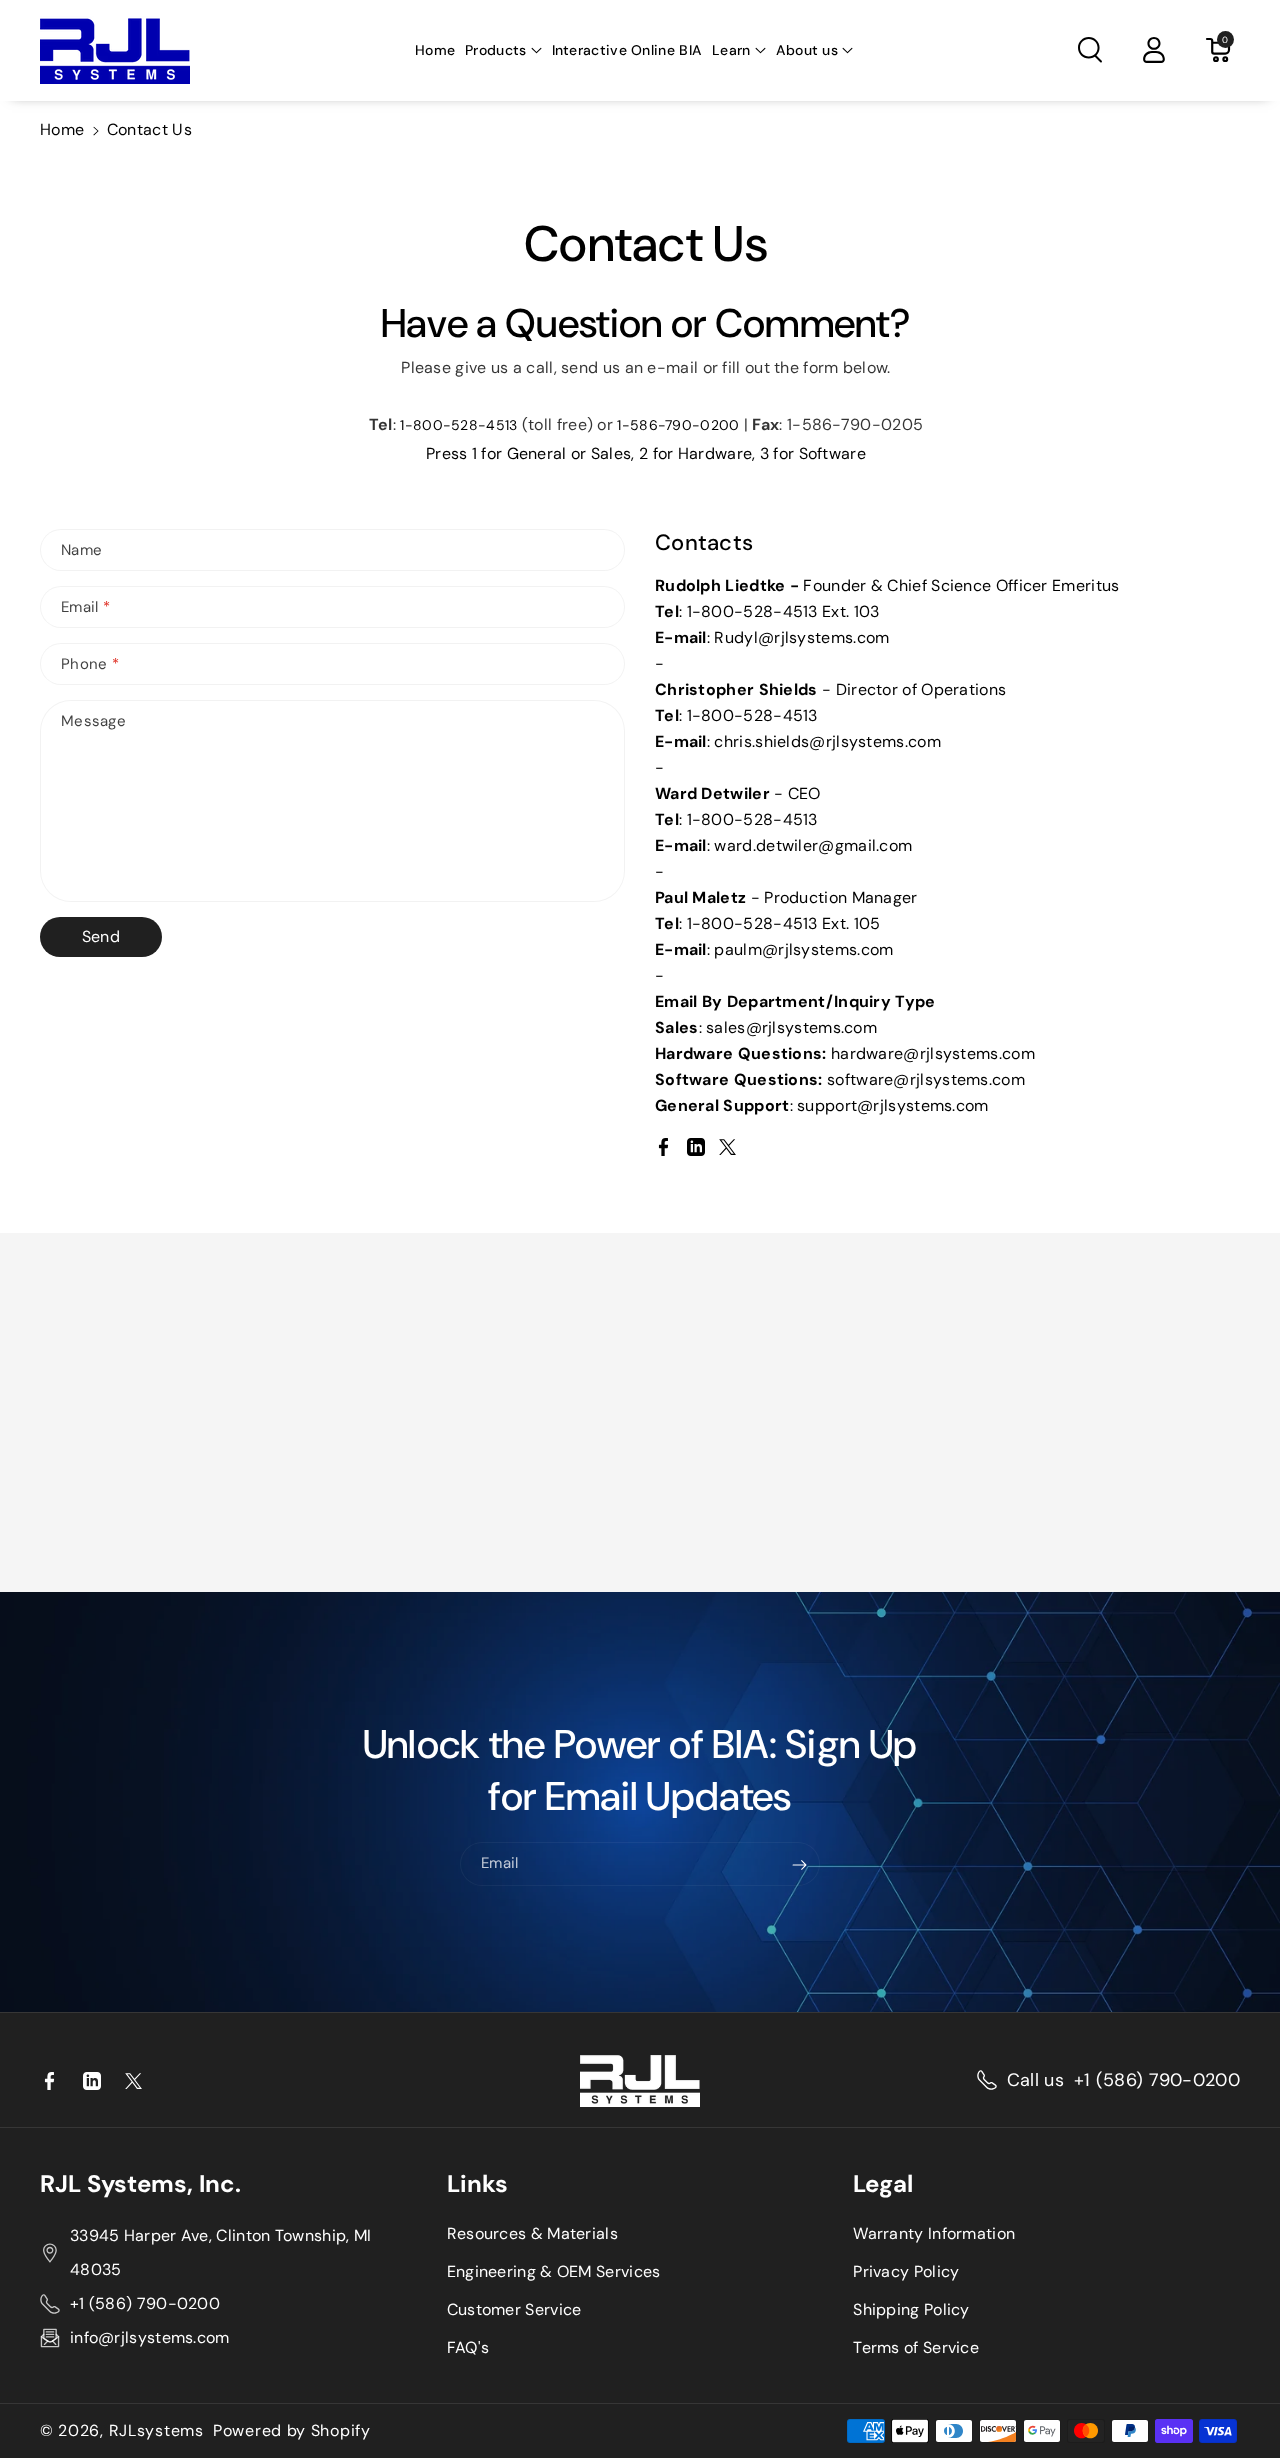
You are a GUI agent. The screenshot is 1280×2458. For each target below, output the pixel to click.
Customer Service (514, 2309)
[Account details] (1154, 50)
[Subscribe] (800, 1865)
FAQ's (468, 2347)
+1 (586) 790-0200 (1157, 2080)
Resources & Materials (532, 2233)
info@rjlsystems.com (150, 2337)
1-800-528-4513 (458, 425)
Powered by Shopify (292, 2431)
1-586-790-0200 (678, 425)
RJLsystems (156, 2431)
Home (62, 129)
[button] (503, 50)
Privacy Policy (906, 2271)
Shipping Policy (911, 2309)
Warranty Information (934, 2233)
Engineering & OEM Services (554, 2271)
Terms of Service (916, 2347)
